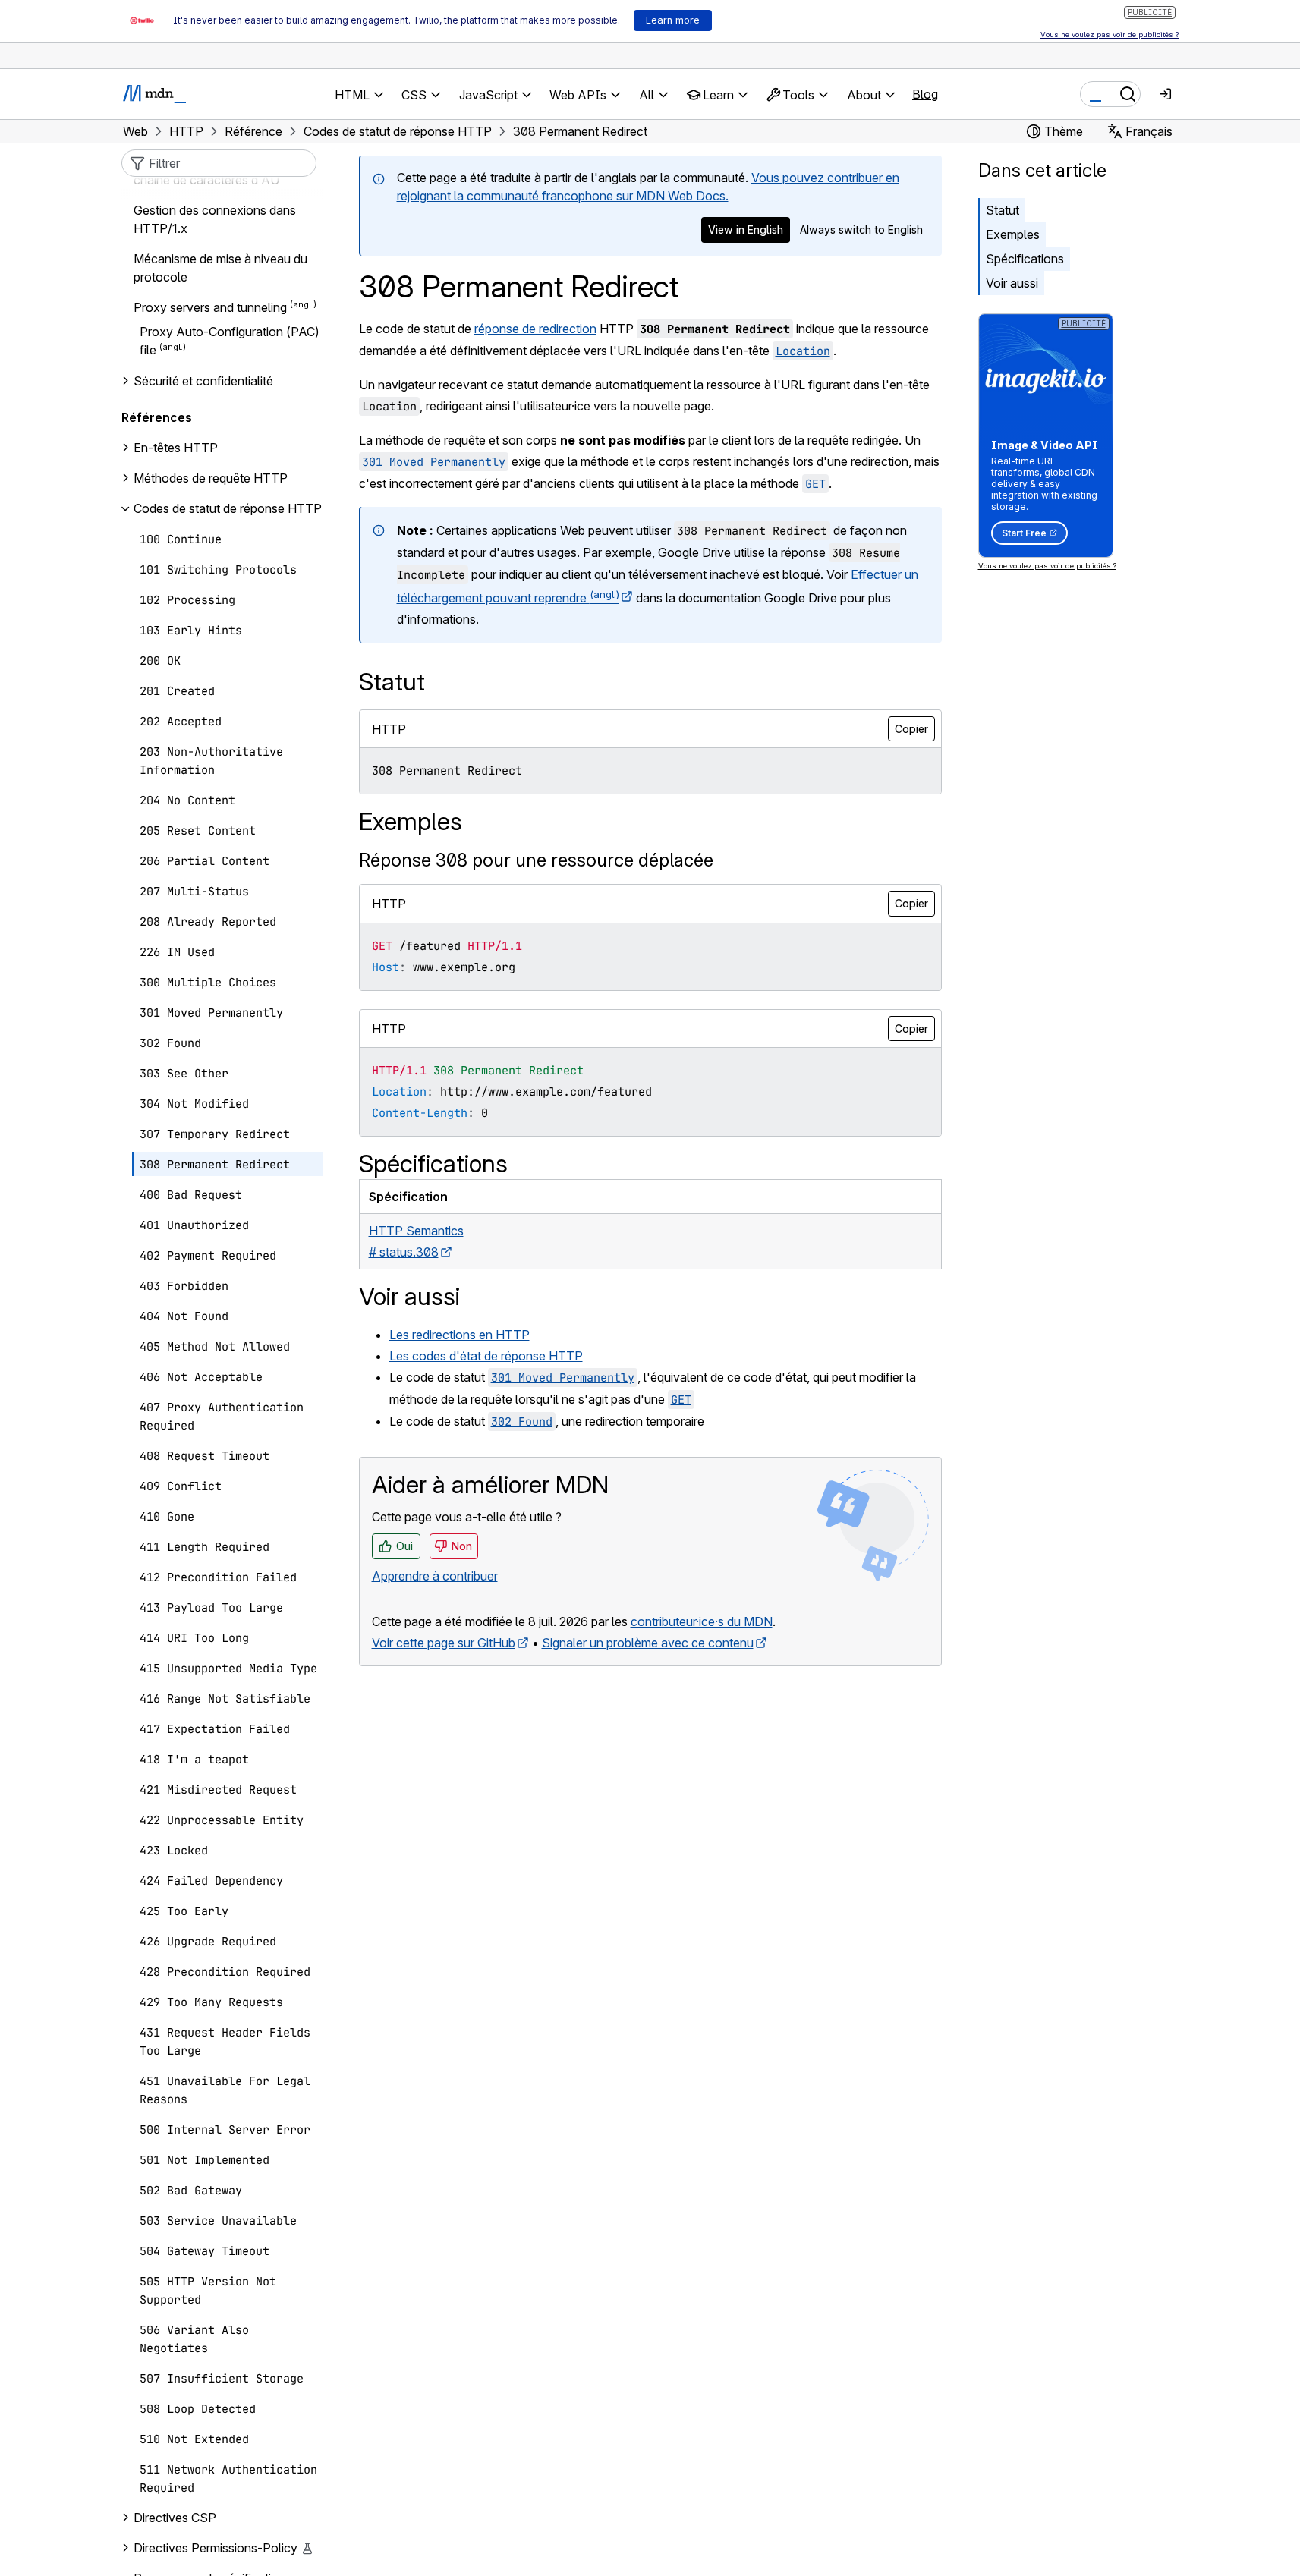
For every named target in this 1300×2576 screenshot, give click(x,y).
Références (157, 417)
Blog (925, 94)
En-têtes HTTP (176, 448)
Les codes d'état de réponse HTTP (486, 1356)
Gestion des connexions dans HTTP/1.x (215, 219)
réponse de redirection (535, 329)
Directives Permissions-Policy (216, 2548)
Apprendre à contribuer (435, 1576)
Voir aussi (1012, 283)
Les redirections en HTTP (460, 1335)
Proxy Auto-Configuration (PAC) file (230, 341)
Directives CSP (175, 2518)
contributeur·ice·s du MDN (702, 1621)
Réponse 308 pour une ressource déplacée (536, 860)
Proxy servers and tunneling (210, 308)
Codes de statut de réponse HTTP (228, 508)
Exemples (1013, 234)
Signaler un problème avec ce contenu (648, 1643)
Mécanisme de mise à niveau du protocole (220, 268)
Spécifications (1025, 259)
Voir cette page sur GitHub (444, 1643)
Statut (1003, 210)
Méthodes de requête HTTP (211, 478)
